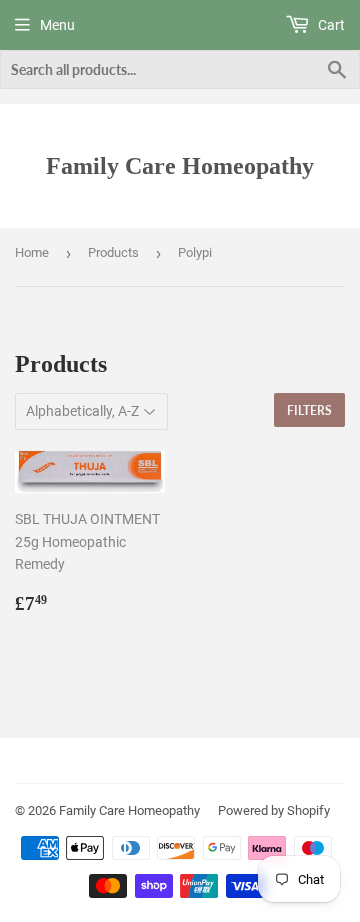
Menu (57, 25)
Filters (309, 410)
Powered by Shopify (274, 810)
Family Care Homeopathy (180, 165)
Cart (330, 25)
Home (32, 252)
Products (113, 252)
